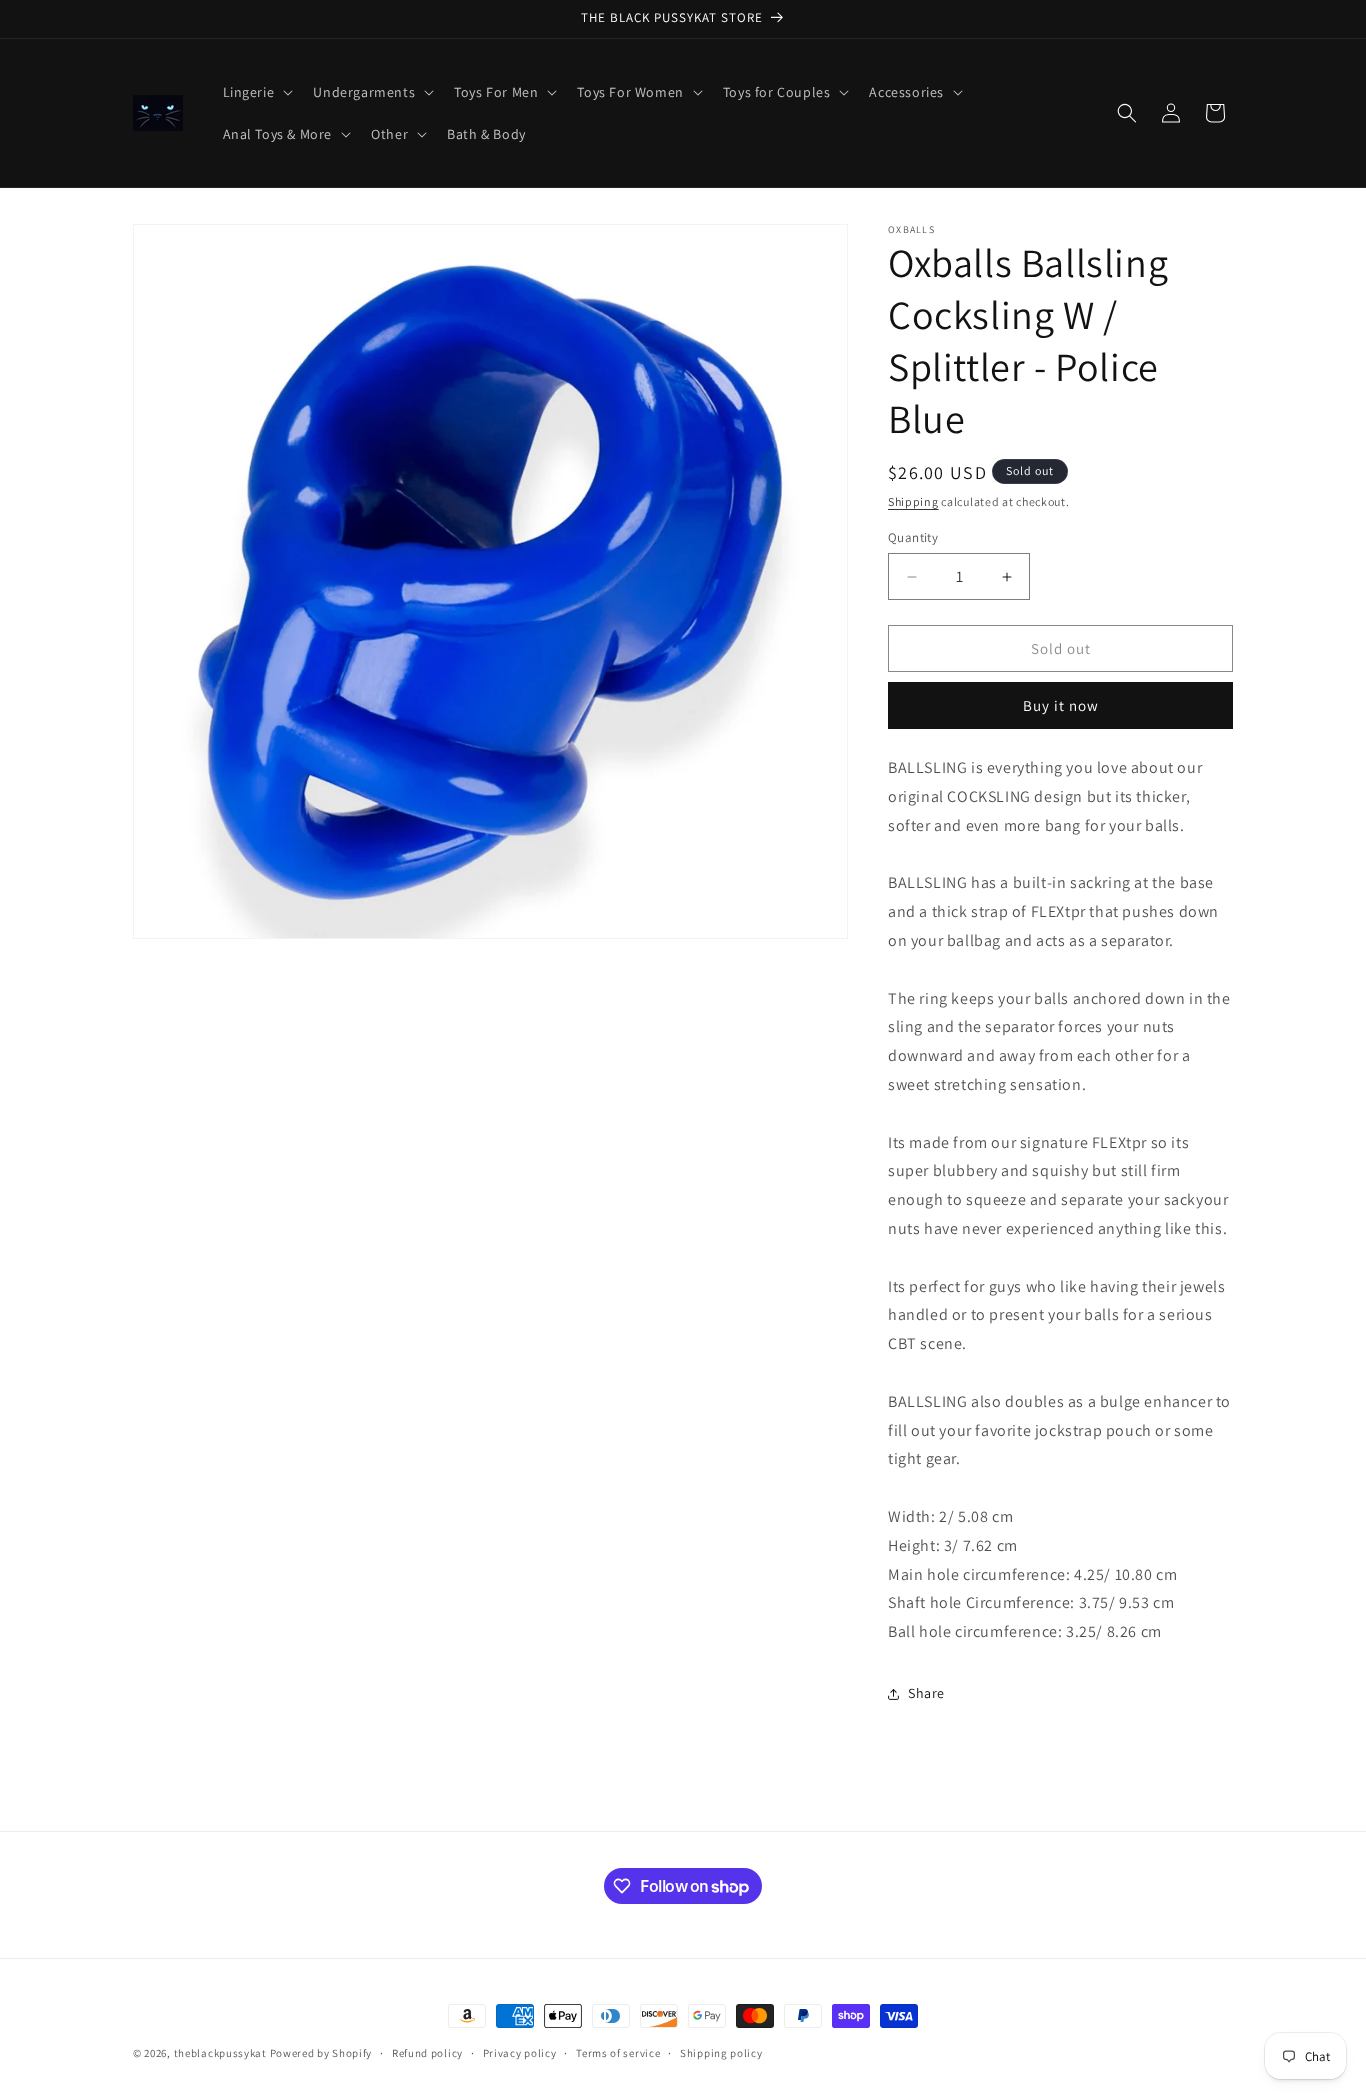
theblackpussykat (220, 2053)
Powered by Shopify (321, 2053)
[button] (256, 92)
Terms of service (618, 2053)
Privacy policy (520, 2053)
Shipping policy (721, 2053)
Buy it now (1061, 705)
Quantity (913, 537)
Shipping (913, 501)
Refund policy (427, 2053)
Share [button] (926, 1693)
